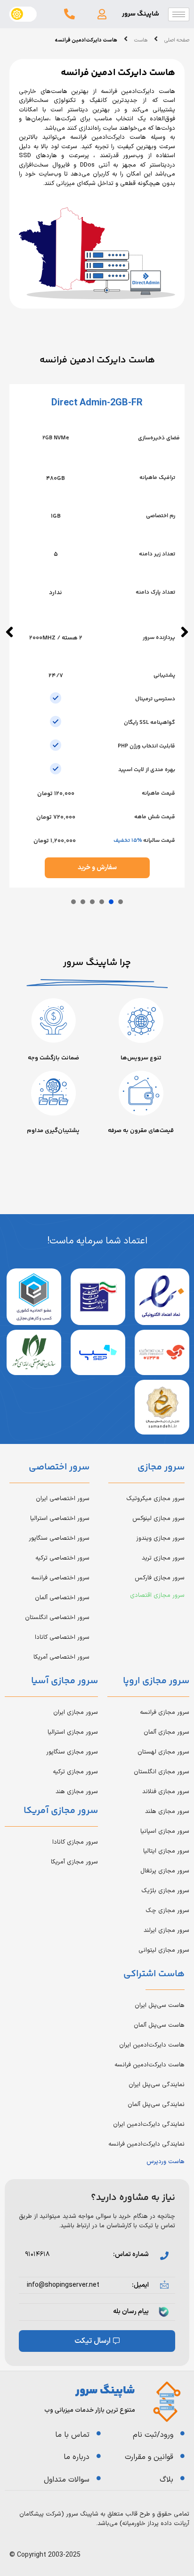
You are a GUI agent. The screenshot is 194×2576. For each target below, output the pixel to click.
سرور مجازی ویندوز (160, 1538)
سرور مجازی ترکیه (75, 1772)
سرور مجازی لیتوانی (164, 1950)
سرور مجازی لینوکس (158, 1519)
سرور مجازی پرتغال (165, 1871)
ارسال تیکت (93, 2341)
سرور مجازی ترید (163, 1558)
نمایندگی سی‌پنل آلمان (156, 2105)
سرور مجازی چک (167, 1911)
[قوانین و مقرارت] (182, 2456)
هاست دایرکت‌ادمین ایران (152, 2045)
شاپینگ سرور (141, 14)
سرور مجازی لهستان (163, 1752)
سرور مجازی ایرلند (166, 1930)
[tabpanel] (97, 636)
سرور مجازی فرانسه (165, 1712)
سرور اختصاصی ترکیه (62, 1558)
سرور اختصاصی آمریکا (61, 1657)
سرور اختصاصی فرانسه (60, 1578)
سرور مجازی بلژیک (165, 1891)
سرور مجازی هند (77, 1792)
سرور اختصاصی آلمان (62, 1598)
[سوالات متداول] (99, 2478)
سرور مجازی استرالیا (73, 1732)
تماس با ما (72, 2435)
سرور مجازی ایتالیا (166, 1851)
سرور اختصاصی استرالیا (60, 1519)
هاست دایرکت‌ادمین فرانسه (150, 2065)
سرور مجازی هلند (167, 1812)
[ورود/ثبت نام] (182, 2433)
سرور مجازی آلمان (166, 1732)
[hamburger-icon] (179, 14)
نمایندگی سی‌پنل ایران (157, 2085)
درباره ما (77, 2457)
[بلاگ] (182, 2478)
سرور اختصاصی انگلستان (57, 1618)
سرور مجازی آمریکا (74, 1862)
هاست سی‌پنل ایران (160, 2005)
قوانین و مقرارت (149, 2457)
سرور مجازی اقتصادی (157, 1595)
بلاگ (166, 2480)
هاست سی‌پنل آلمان (159, 2025)
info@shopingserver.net (63, 2285)
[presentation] (121, 902)
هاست (141, 41)
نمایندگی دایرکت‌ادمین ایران (149, 2124)
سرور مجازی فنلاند (166, 1792)
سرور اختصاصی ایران (63, 1499)
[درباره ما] (99, 2456)
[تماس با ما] (99, 2433)
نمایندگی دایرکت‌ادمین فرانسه (146, 2144)
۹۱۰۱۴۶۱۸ (37, 2254)
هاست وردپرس (166, 2162)
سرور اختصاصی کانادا (62, 1637)
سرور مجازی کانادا (75, 1842)
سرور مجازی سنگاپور (72, 1752)
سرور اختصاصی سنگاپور (59, 1538)
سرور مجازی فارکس (160, 1578)
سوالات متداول (67, 2480)
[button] (102, 14)
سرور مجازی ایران (76, 1712)
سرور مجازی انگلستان (162, 1772)
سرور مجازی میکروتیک (155, 1499)
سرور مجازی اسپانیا (165, 1831)
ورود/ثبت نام (153, 2435)
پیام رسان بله (131, 2312)
